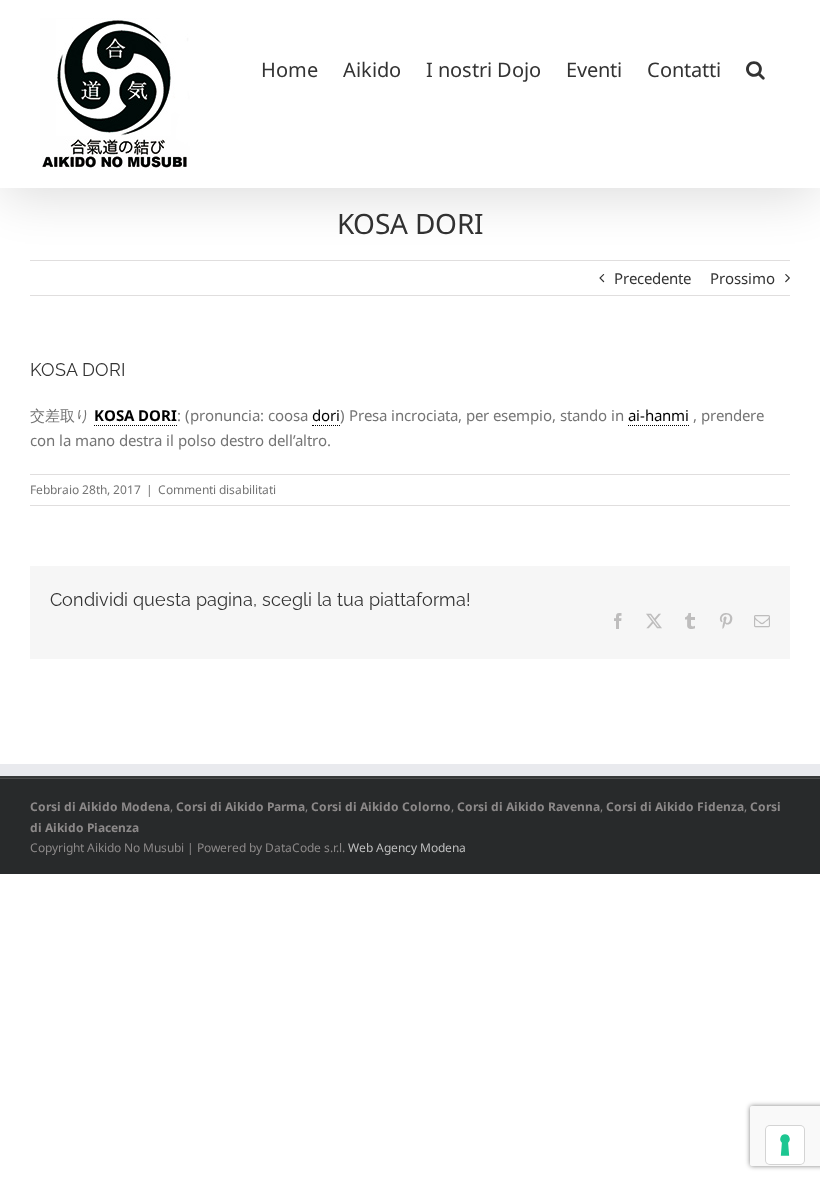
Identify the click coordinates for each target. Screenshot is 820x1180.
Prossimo (742, 278)
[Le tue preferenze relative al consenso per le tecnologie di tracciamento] (785, 1145)
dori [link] (326, 415)
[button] (755, 68)
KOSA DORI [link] (135, 415)
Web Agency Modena (407, 847)
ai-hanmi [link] (658, 415)
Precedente (652, 278)
